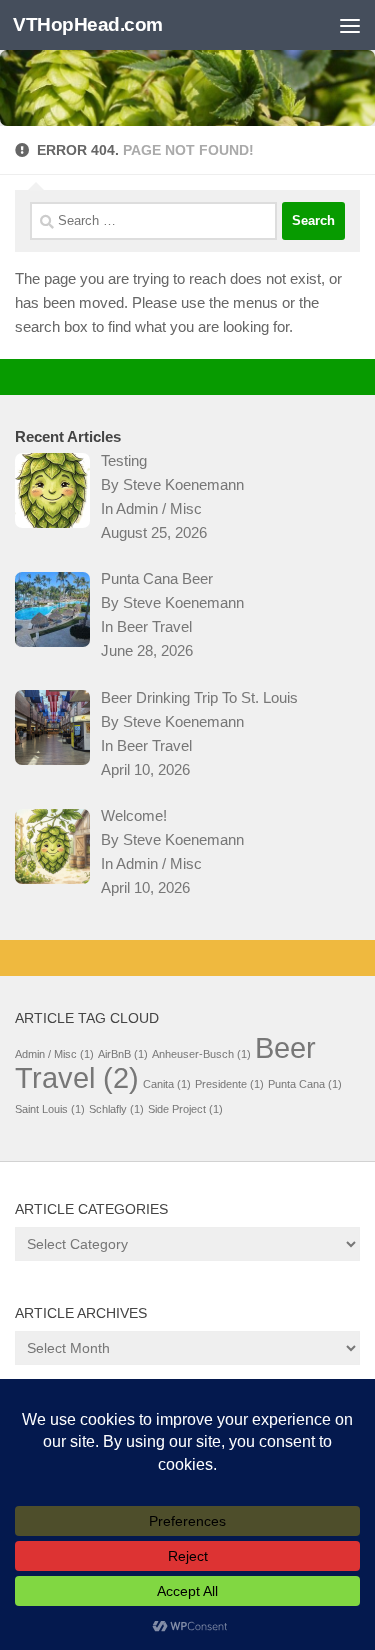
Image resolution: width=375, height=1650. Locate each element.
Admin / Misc (159, 508)
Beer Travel (154, 626)
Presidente (229, 1084)
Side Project (185, 1109)
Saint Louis (50, 1109)
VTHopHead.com (88, 24)
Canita (167, 1084)
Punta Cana (305, 1084)
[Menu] (350, 25)
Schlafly (116, 1109)
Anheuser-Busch (201, 1054)
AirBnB (123, 1054)
